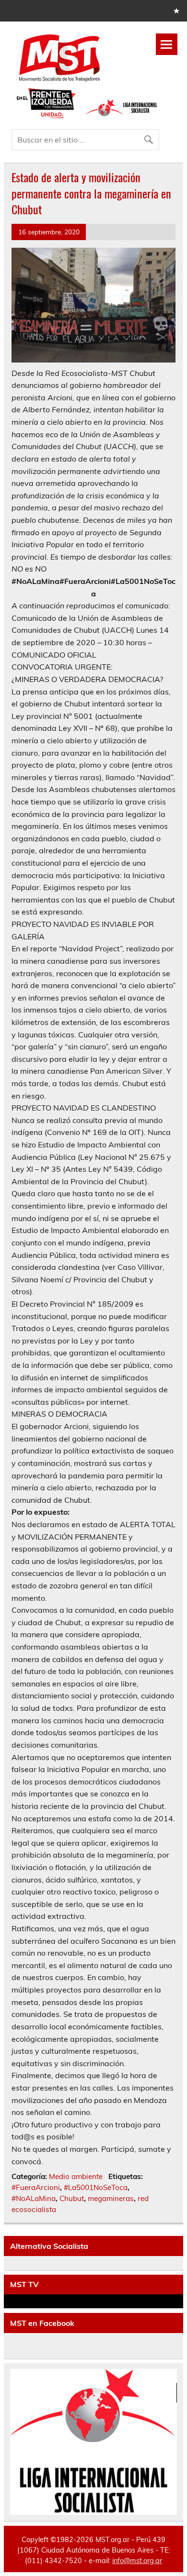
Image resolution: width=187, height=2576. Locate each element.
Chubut (72, 2198)
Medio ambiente (76, 2176)
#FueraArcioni (36, 2187)
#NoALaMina (34, 2198)
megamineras (111, 2198)
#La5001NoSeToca (96, 2187)
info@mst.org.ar (137, 2561)
